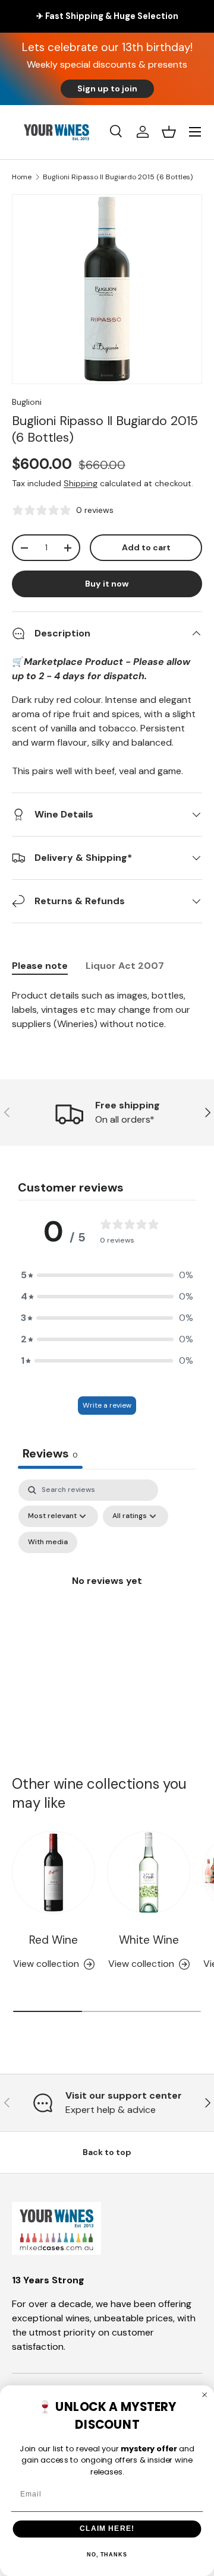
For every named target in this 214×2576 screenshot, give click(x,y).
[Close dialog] (205, 2395)
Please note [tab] (40, 966)
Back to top (107, 2152)
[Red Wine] (53, 1872)
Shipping (81, 483)
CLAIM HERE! (107, 2529)
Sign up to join (107, 88)
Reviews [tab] (50, 1453)
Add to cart (146, 547)
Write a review (107, 1405)
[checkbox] (48, 1542)
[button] (169, 132)
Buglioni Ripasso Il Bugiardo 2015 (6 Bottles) (118, 177)
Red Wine (53, 1940)
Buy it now (107, 584)
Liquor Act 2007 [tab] (125, 966)
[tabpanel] (107, 1010)
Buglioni (27, 402)
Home (22, 177)
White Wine (149, 1940)
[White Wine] (149, 1872)
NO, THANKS (107, 2555)
